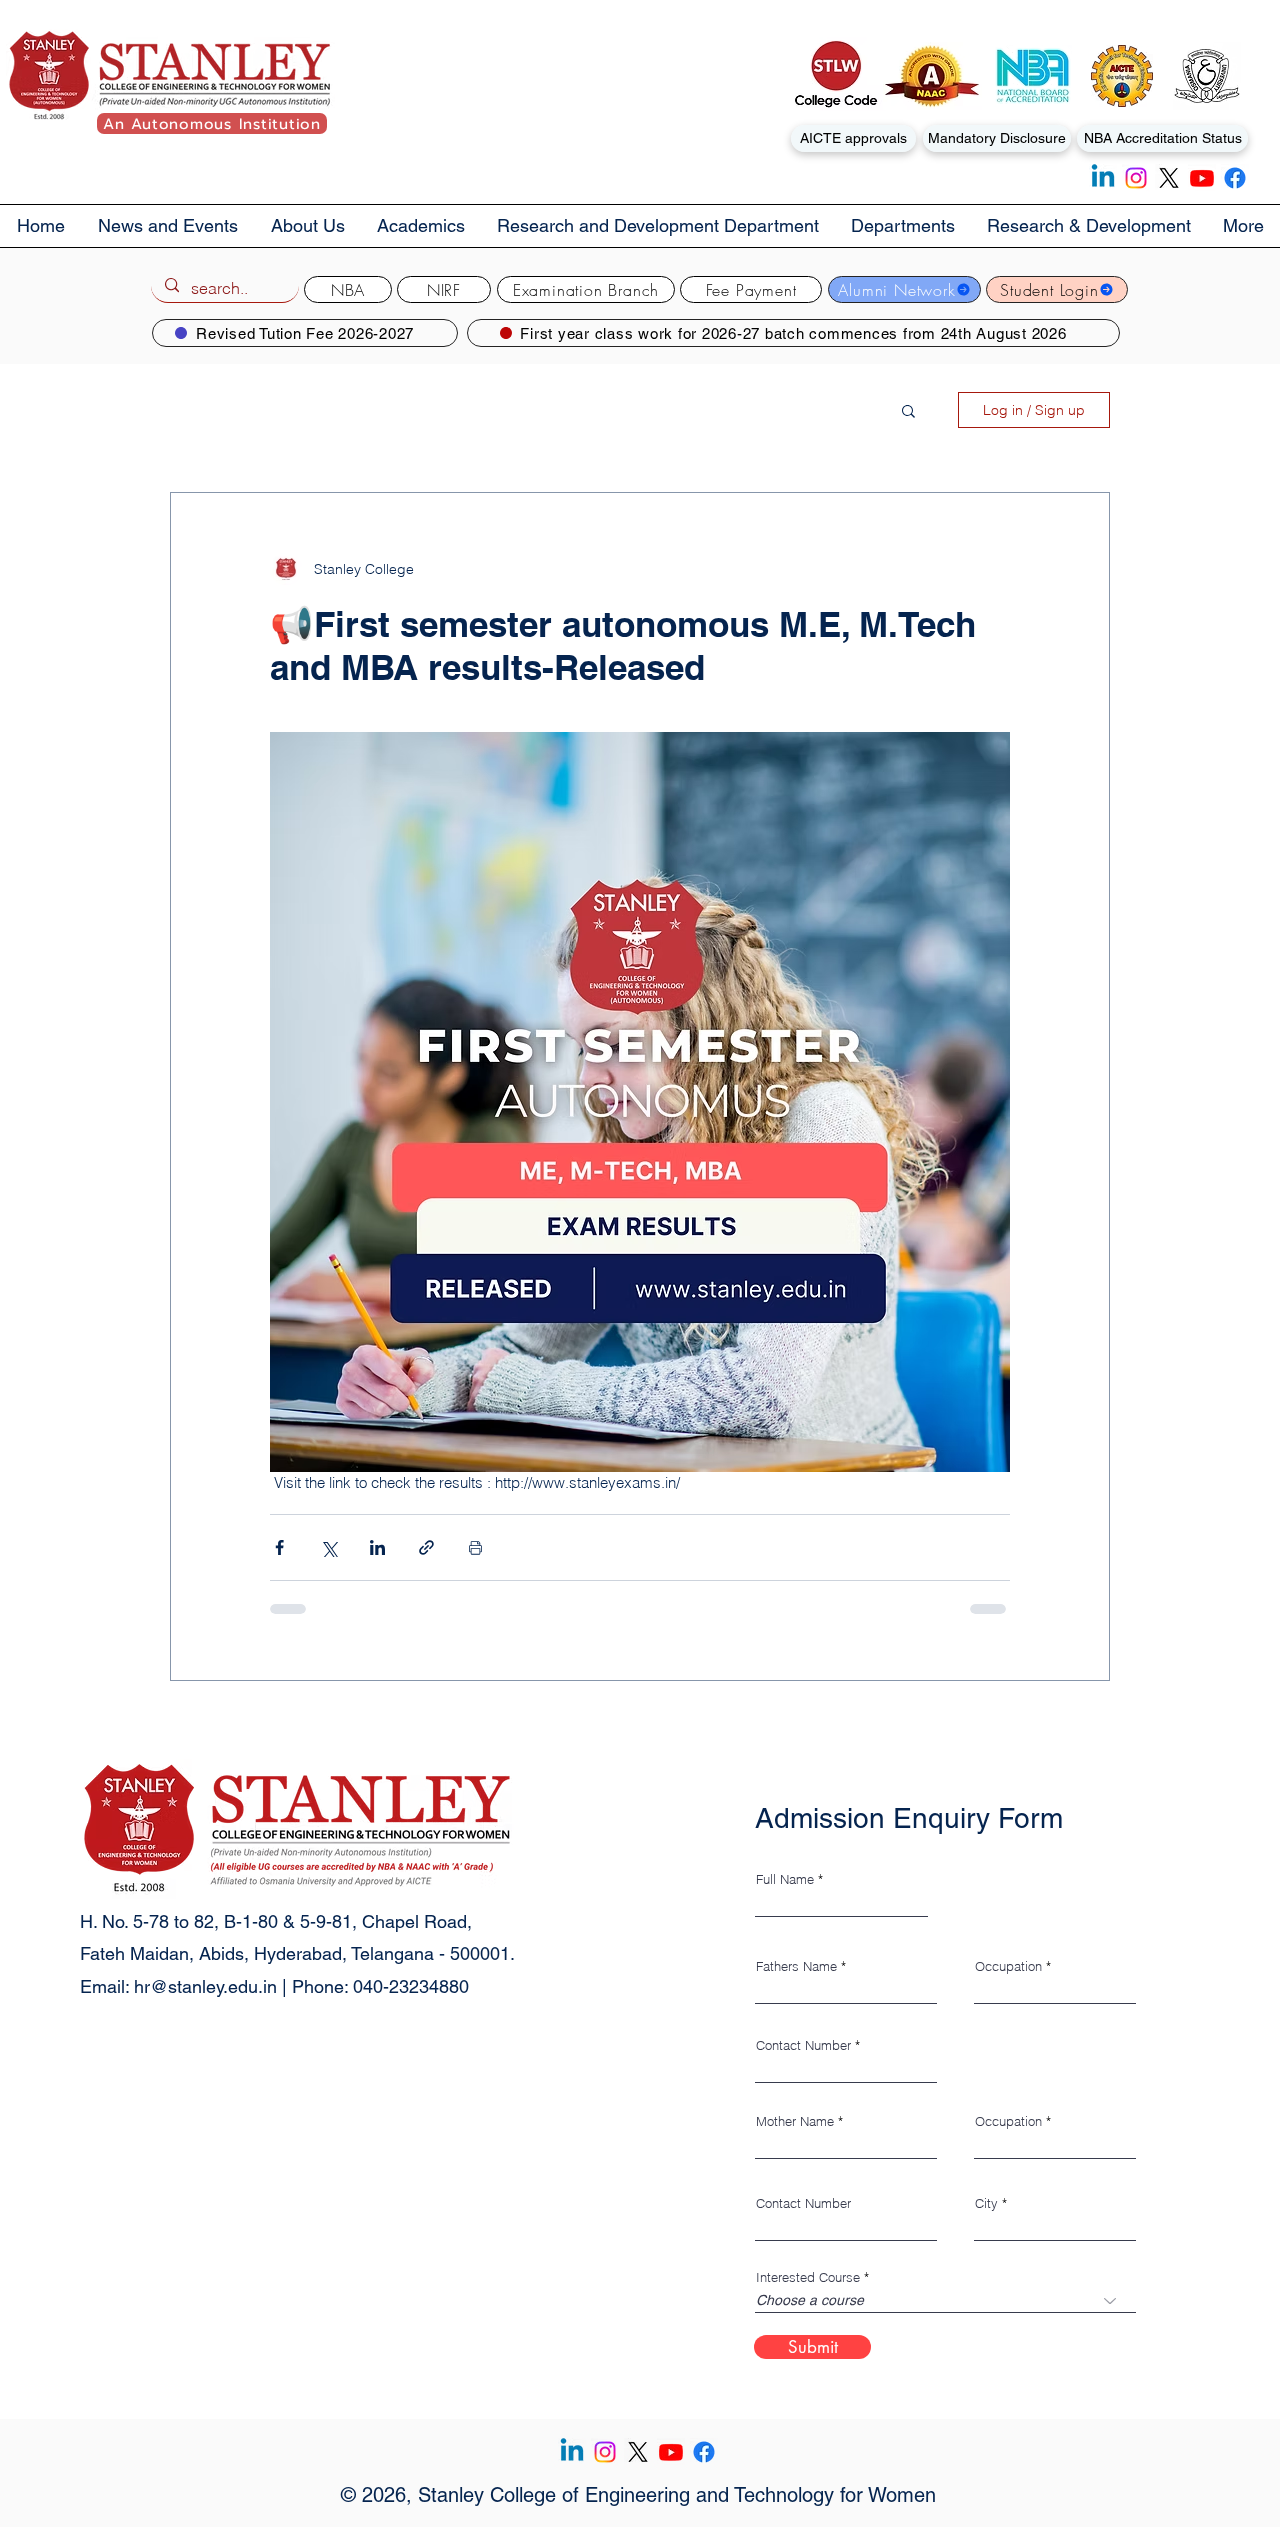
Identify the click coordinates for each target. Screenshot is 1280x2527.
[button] (307, 226)
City (986, 2203)
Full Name (785, 1879)
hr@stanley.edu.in (205, 1986)
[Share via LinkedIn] (377, 1547)
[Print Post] (475, 1547)
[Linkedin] (1103, 178)
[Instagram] (1136, 178)
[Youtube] (1202, 178)
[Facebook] (1235, 178)
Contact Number (803, 2045)
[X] (1169, 178)
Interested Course (808, 2277)
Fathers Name (796, 1966)
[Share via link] (426, 1547)
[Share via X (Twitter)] (328, 1547)
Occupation (1008, 1966)
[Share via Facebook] (279, 1547)
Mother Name (795, 2121)
